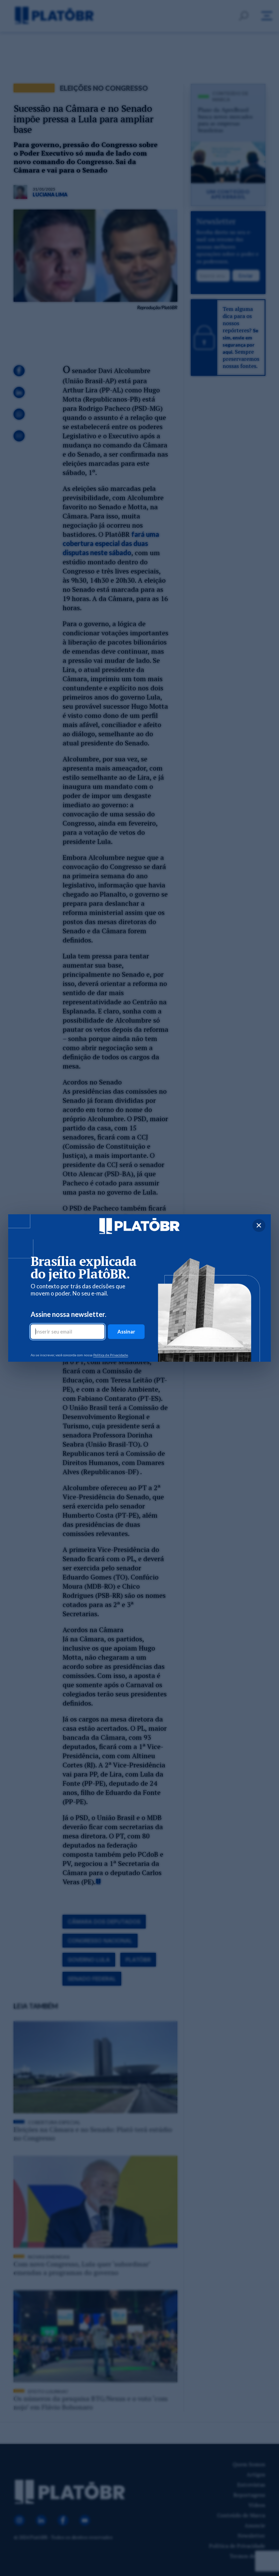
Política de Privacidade (111, 1355)
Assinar (126, 1331)
